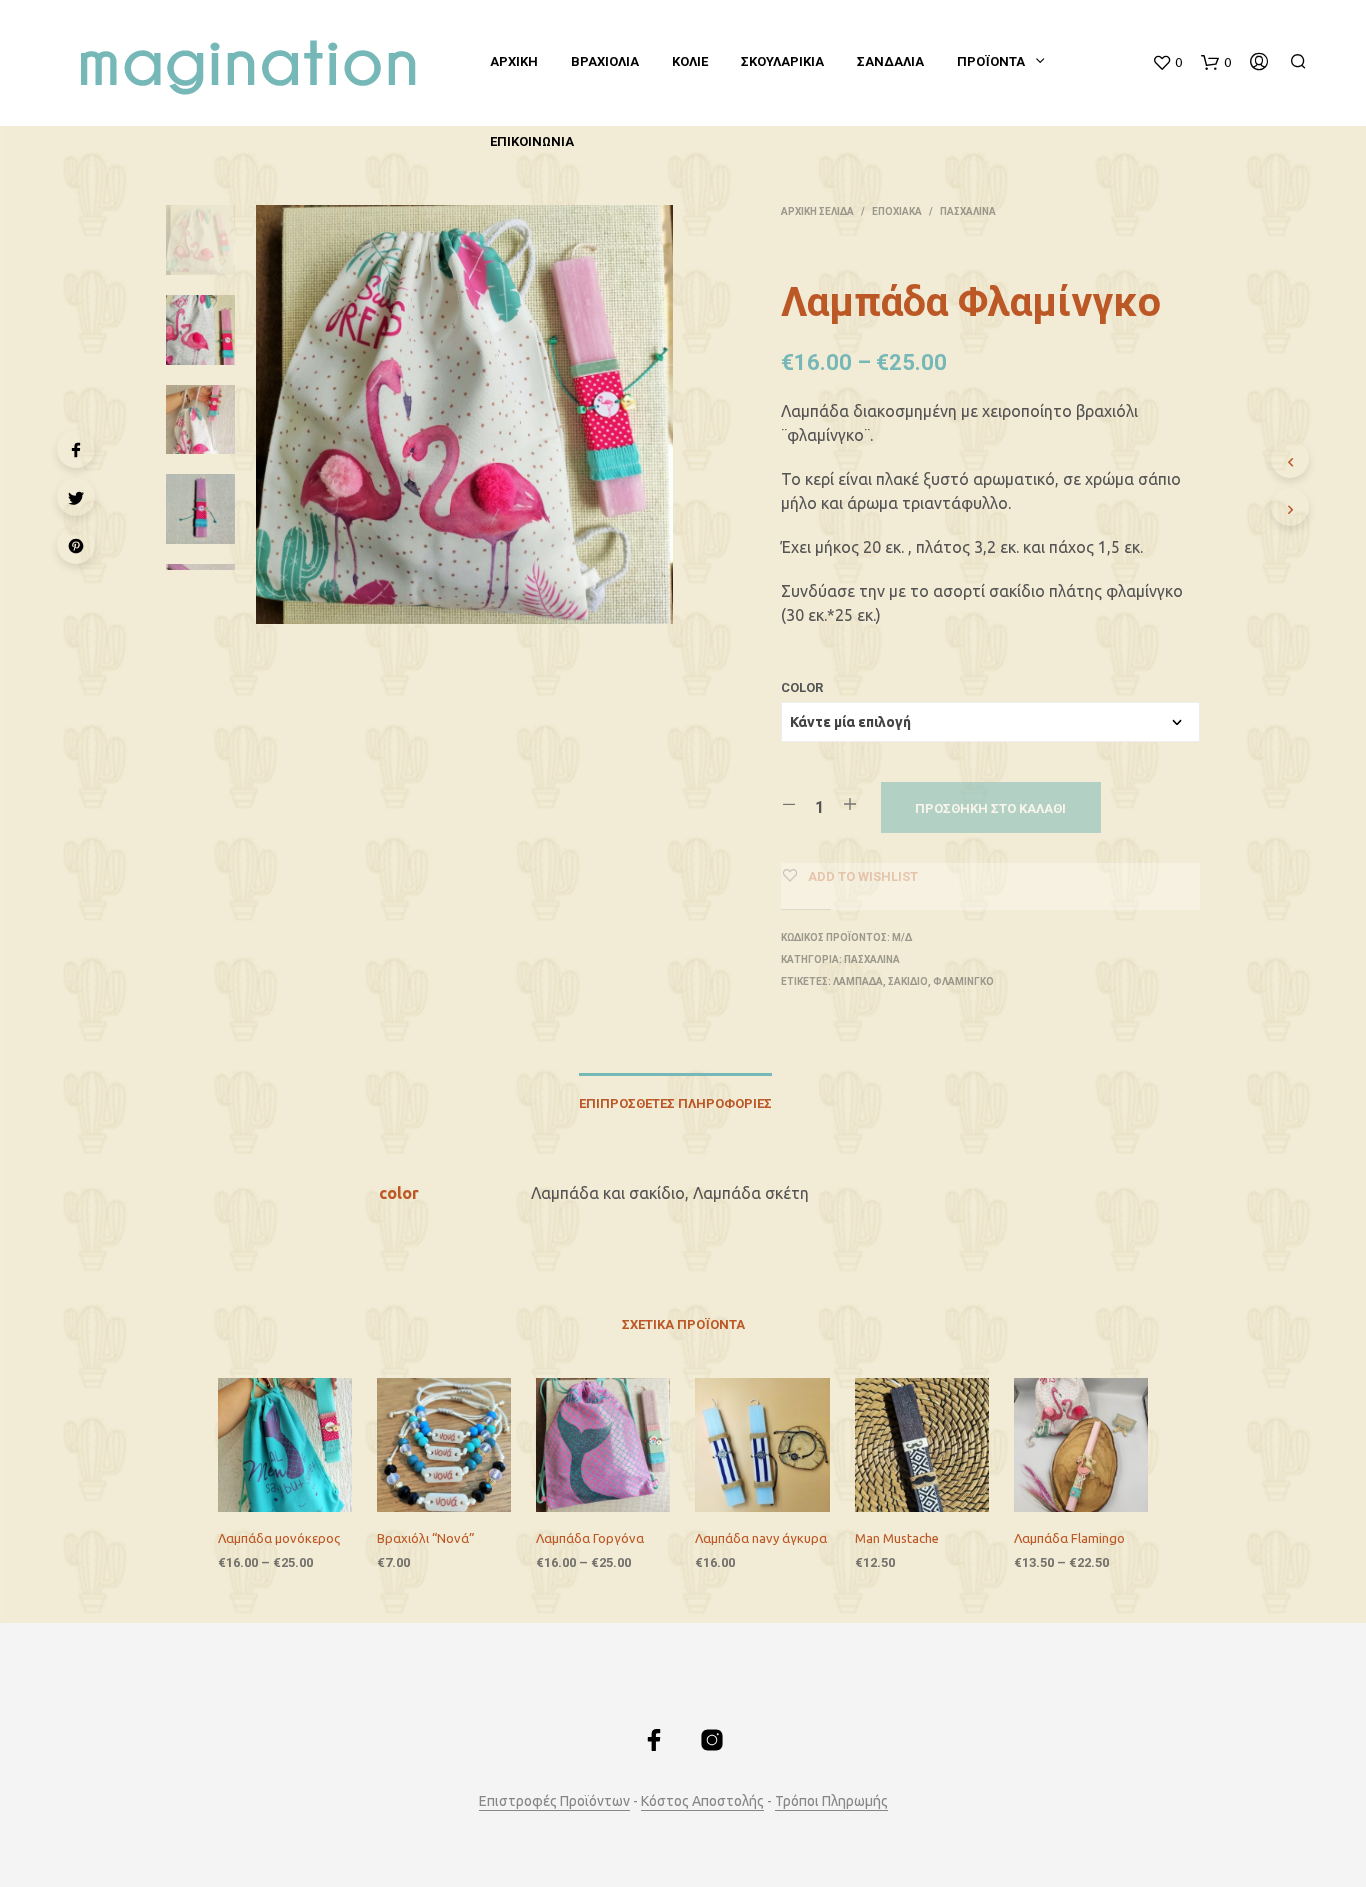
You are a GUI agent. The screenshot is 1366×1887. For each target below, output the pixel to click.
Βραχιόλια (605, 61)
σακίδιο (908, 981)
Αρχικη (514, 61)
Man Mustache (897, 1538)
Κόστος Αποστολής (702, 1801)
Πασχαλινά (968, 211)
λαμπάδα (858, 981)
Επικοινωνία (532, 141)
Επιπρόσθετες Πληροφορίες (675, 1103)
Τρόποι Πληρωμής (831, 1801)
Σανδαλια (890, 61)
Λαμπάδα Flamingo (1069, 1538)
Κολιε (690, 61)
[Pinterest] (76, 545)
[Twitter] (76, 497)
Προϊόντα (991, 61)
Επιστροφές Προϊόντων (554, 1801)
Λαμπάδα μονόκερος (279, 1538)
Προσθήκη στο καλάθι (990, 808)
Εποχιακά (897, 211)
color (802, 687)
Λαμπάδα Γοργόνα (590, 1538)
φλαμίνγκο (963, 981)
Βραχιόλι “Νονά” (426, 1538)
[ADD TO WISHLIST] (271, 1510)
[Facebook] (76, 449)
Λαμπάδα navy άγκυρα (761, 1538)
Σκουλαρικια (782, 61)
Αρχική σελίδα (817, 211)
